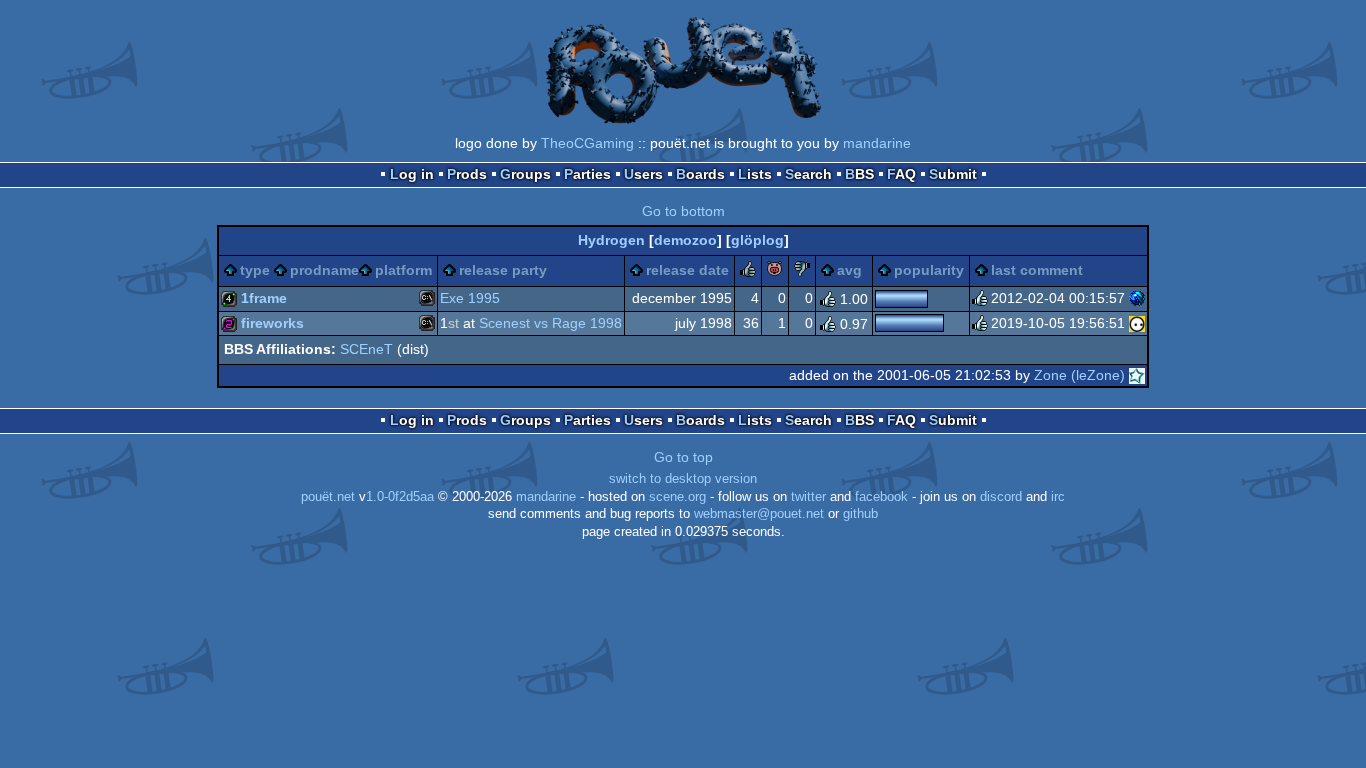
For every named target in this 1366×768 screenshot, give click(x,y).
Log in (412, 174)
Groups (525, 174)
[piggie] (775, 272)
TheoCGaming (587, 143)
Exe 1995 (470, 298)
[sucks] (802, 272)
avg (849, 270)
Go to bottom (683, 211)
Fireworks (272, 323)
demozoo (685, 240)
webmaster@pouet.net (759, 514)
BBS (859, 174)
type (255, 270)
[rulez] (748, 272)
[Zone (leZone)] (1137, 375)
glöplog (757, 240)
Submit (953, 174)
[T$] (1137, 298)
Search (808, 174)
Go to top (683, 457)
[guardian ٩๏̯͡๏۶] (1137, 323)
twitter (808, 497)
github (860, 514)
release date (687, 270)
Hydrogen (611, 240)
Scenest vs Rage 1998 (550, 323)
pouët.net (328, 497)
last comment (1037, 270)
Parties (587, 174)
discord (1001, 497)
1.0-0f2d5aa (400, 497)
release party (503, 270)
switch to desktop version (683, 479)
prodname (324, 270)
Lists (755, 174)
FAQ (901, 174)
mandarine (877, 143)
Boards (700, 174)
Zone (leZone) (1079, 375)
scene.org (677, 497)
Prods (467, 174)
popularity (929, 270)
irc (1058, 497)
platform (403, 270)
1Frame (264, 298)
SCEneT (366, 349)
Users (643, 174)
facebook (881, 497)
